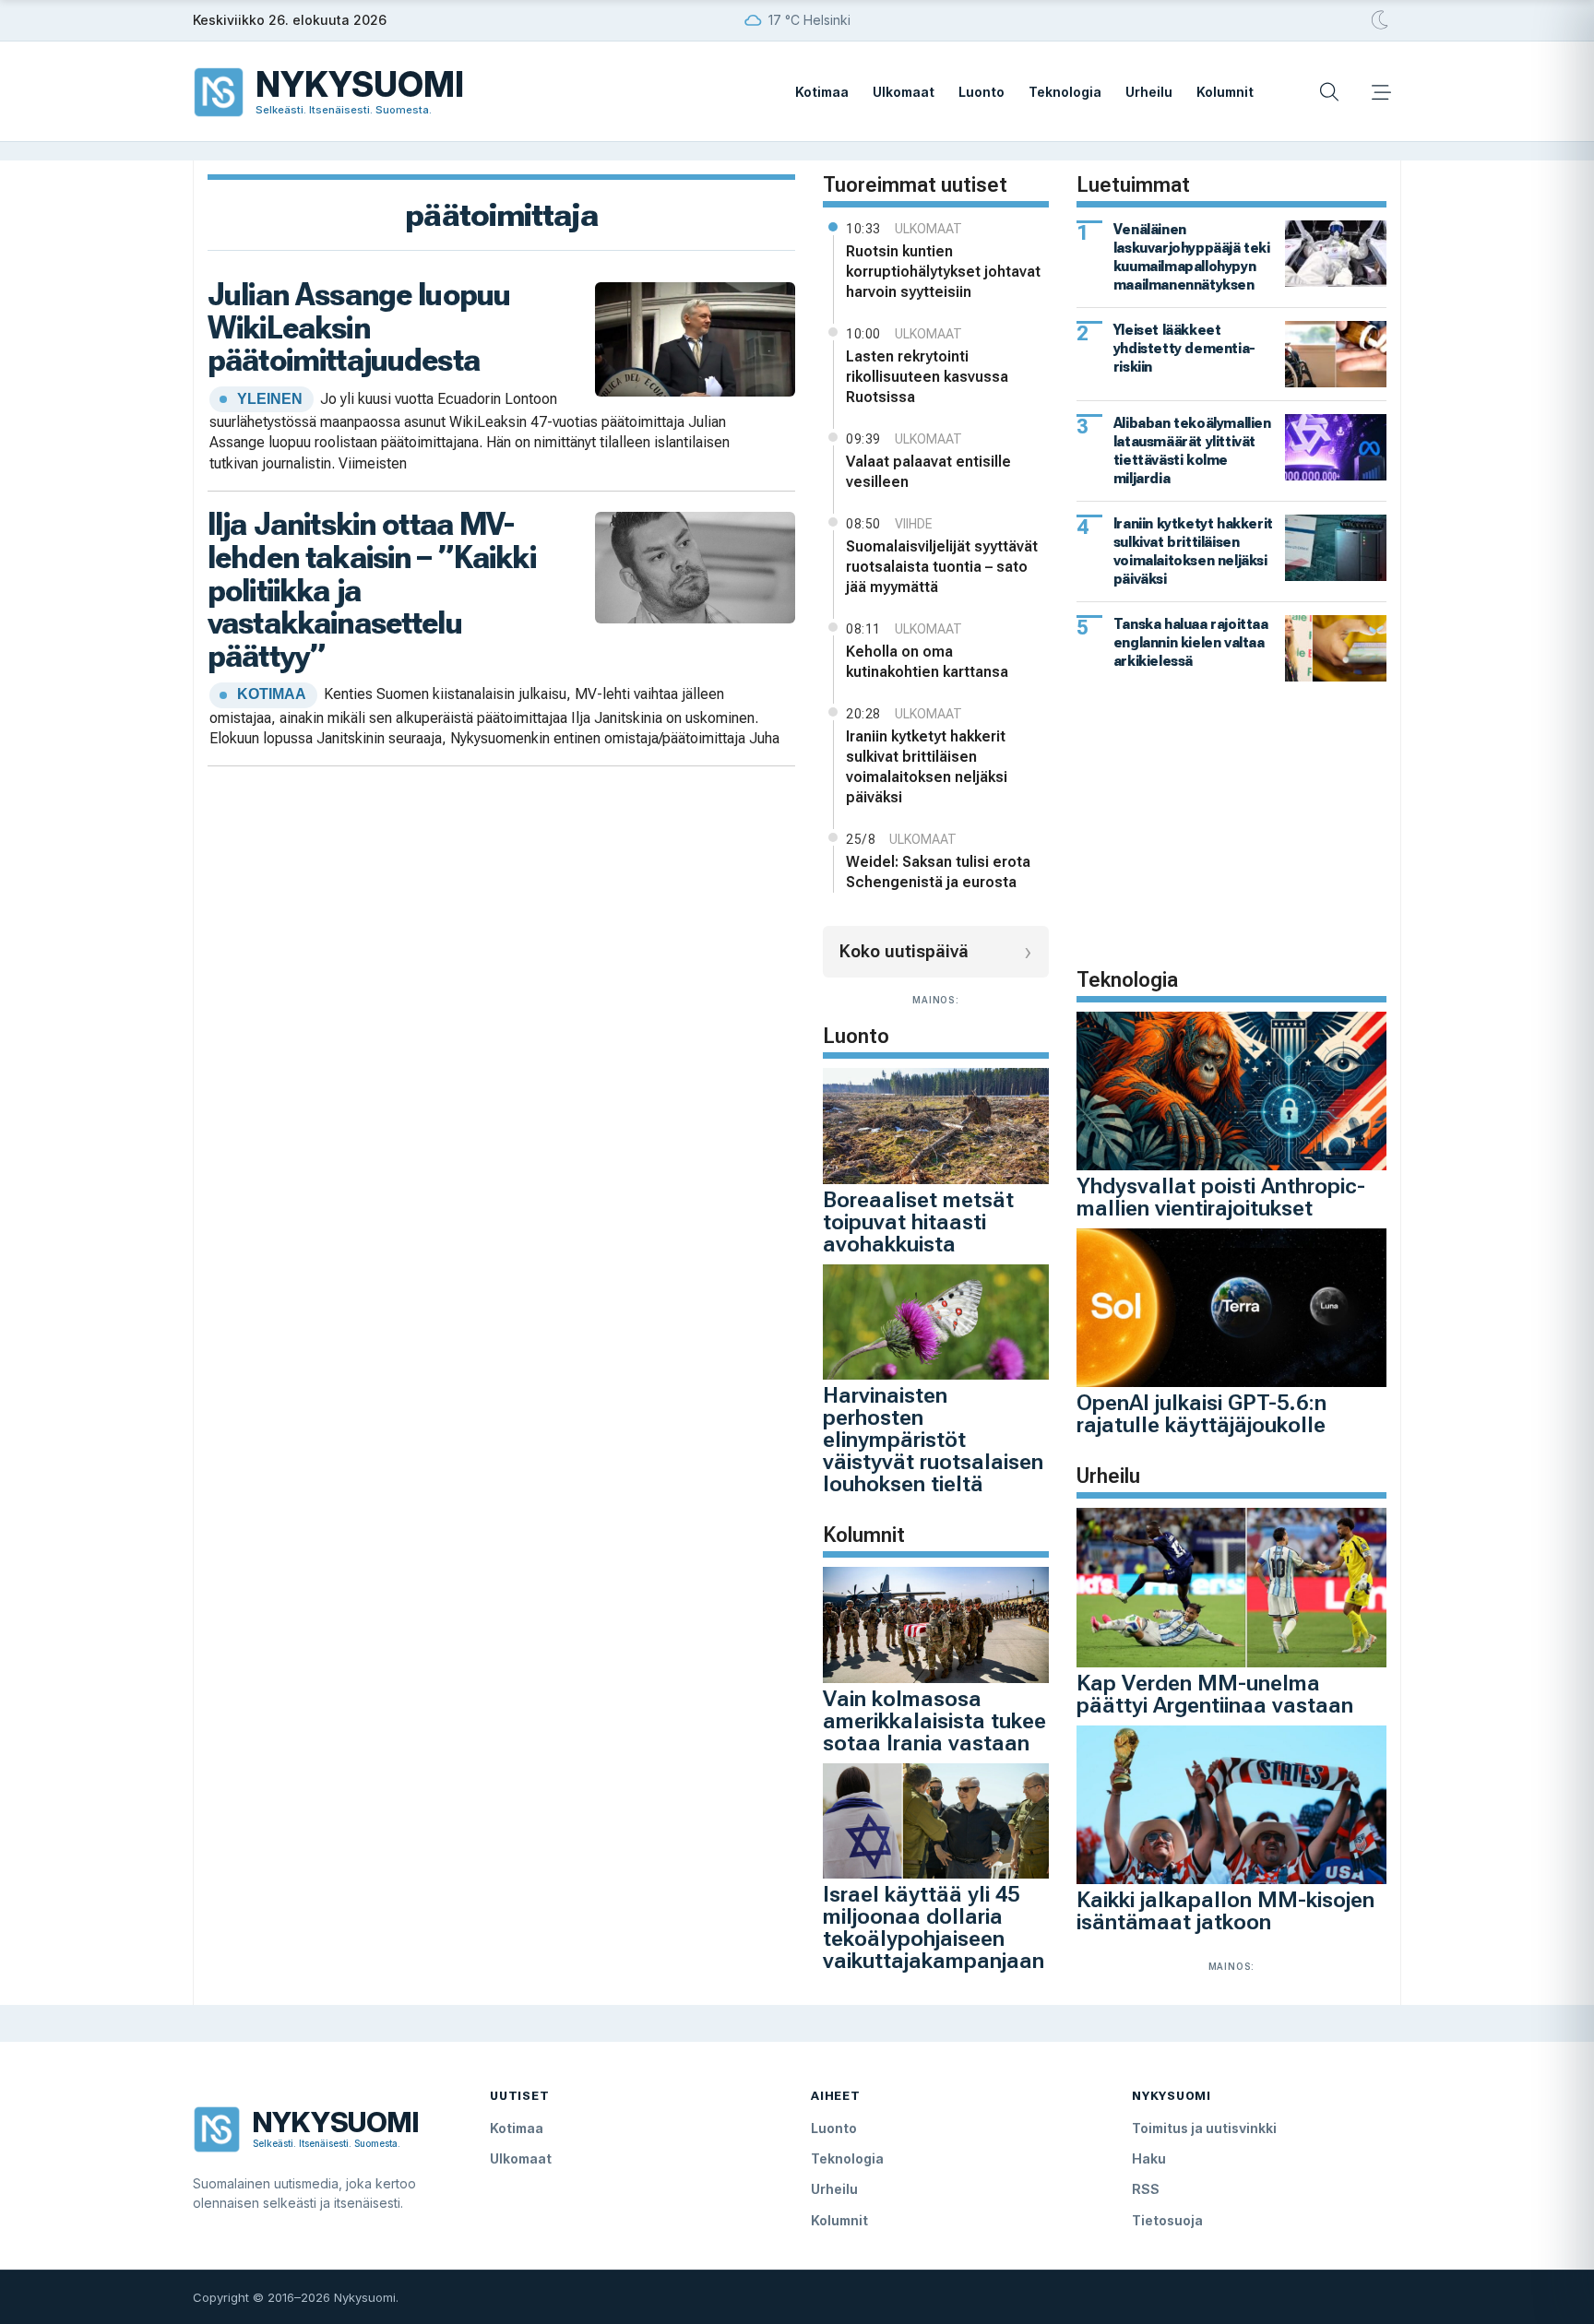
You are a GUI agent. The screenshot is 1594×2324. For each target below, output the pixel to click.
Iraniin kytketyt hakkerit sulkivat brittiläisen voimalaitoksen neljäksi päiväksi (927, 767)
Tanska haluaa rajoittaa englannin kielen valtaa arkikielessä (1191, 642)
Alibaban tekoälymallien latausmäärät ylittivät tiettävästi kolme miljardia (1192, 451)
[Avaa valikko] (1381, 92)
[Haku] (1329, 92)
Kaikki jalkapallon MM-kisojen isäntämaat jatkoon (1225, 1911)
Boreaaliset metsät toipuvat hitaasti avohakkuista (918, 1222)
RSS (1146, 2189)
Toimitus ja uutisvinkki (1204, 2128)
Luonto (981, 92)
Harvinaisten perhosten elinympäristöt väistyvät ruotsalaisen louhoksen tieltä (933, 1440)
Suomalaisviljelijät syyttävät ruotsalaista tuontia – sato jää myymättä (942, 567)
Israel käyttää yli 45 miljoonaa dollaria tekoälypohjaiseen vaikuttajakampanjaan (934, 1927)
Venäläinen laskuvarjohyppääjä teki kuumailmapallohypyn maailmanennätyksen (1192, 257)
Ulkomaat (904, 92)
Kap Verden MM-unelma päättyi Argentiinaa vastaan (1215, 1694)
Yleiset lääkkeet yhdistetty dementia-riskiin (1184, 348)
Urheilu (1149, 92)
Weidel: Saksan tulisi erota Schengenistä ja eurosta (938, 872)
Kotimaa (822, 92)
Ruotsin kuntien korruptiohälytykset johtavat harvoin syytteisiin (943, 272)
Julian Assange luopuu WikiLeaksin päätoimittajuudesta (359, 327)
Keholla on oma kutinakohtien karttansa (927, 662)
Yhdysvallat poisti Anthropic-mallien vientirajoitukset (1221, 1197)
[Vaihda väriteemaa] (1381, 20)
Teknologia (1065, 92)
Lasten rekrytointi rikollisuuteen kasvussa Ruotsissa (927, 377)
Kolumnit (1225, 92)
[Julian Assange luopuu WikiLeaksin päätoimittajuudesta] (695, 337)
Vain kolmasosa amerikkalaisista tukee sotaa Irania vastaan (934, 1721)
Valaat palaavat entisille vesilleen (928, 472)
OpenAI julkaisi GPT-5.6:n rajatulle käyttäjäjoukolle (1201, 1414)
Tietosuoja (1167, 2220)
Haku (1149, 2158)
